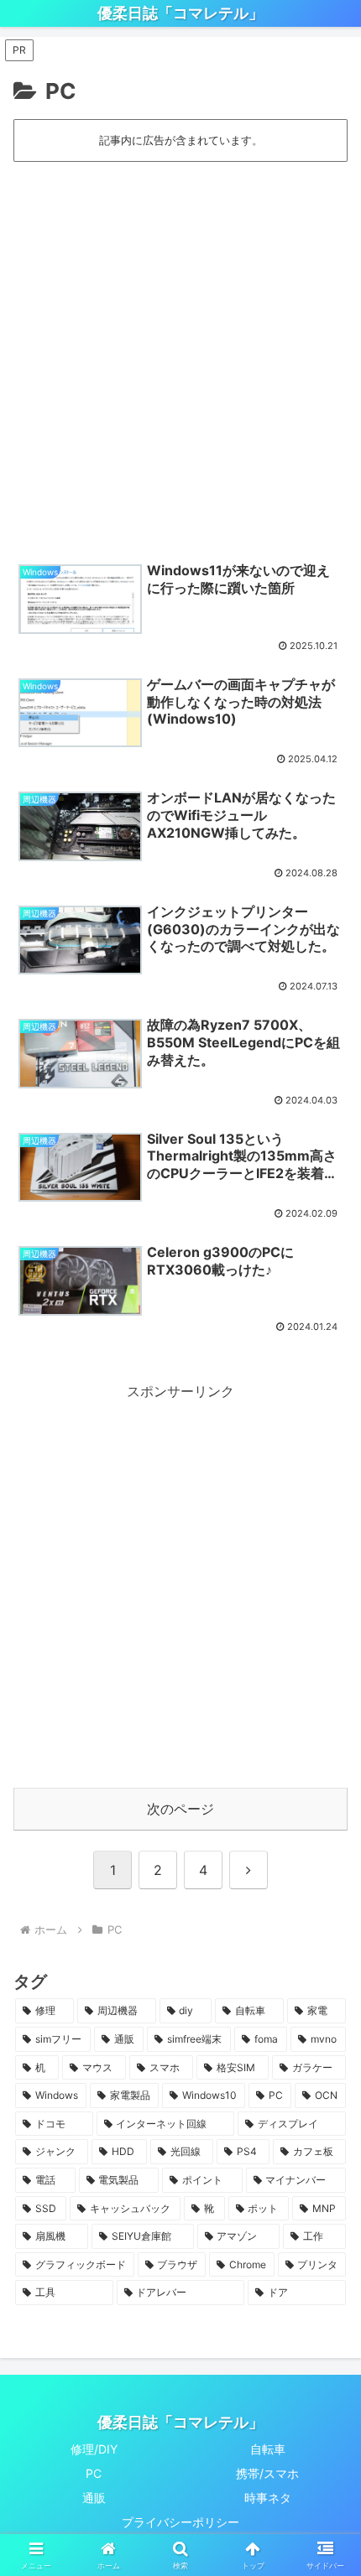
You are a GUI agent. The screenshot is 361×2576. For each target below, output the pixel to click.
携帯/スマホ (267, 2473)
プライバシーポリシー (180, 2522)
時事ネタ (268, 2498)
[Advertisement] (180, 353)
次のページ (180, 1809)
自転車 (268, 2449)
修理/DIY (94, 2449)
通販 (94, 2498)
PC (94, 2473)
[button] (326, 2219)
